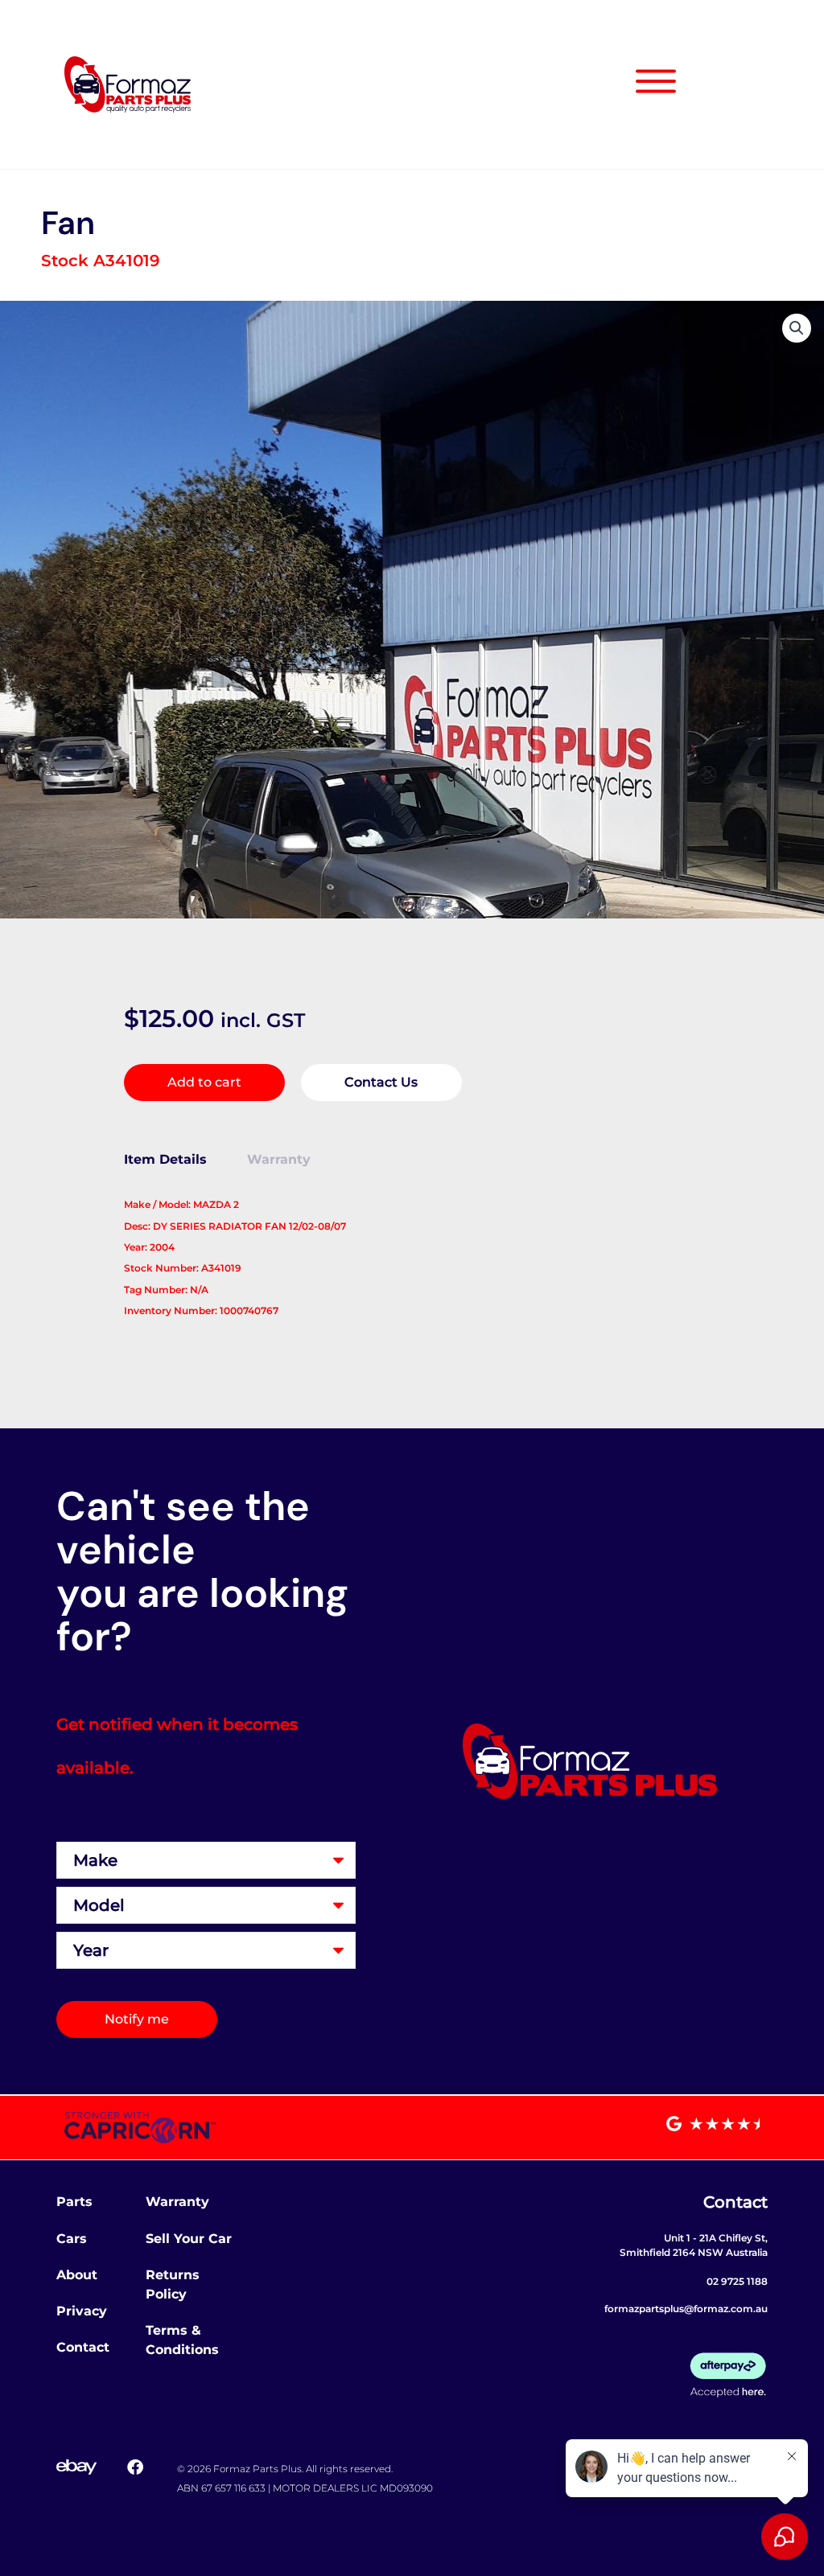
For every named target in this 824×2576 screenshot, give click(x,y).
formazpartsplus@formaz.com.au (686, 2309)
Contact (83, 2347)
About (77, 2275)
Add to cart (204, 1082)
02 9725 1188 (737, 2281)
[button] (797, 328)
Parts (74, 2202)
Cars (72, 2239)
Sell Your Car (189, 2239)
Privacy (82, 2311)
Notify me (137, 2019)
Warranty (177, 2202)
